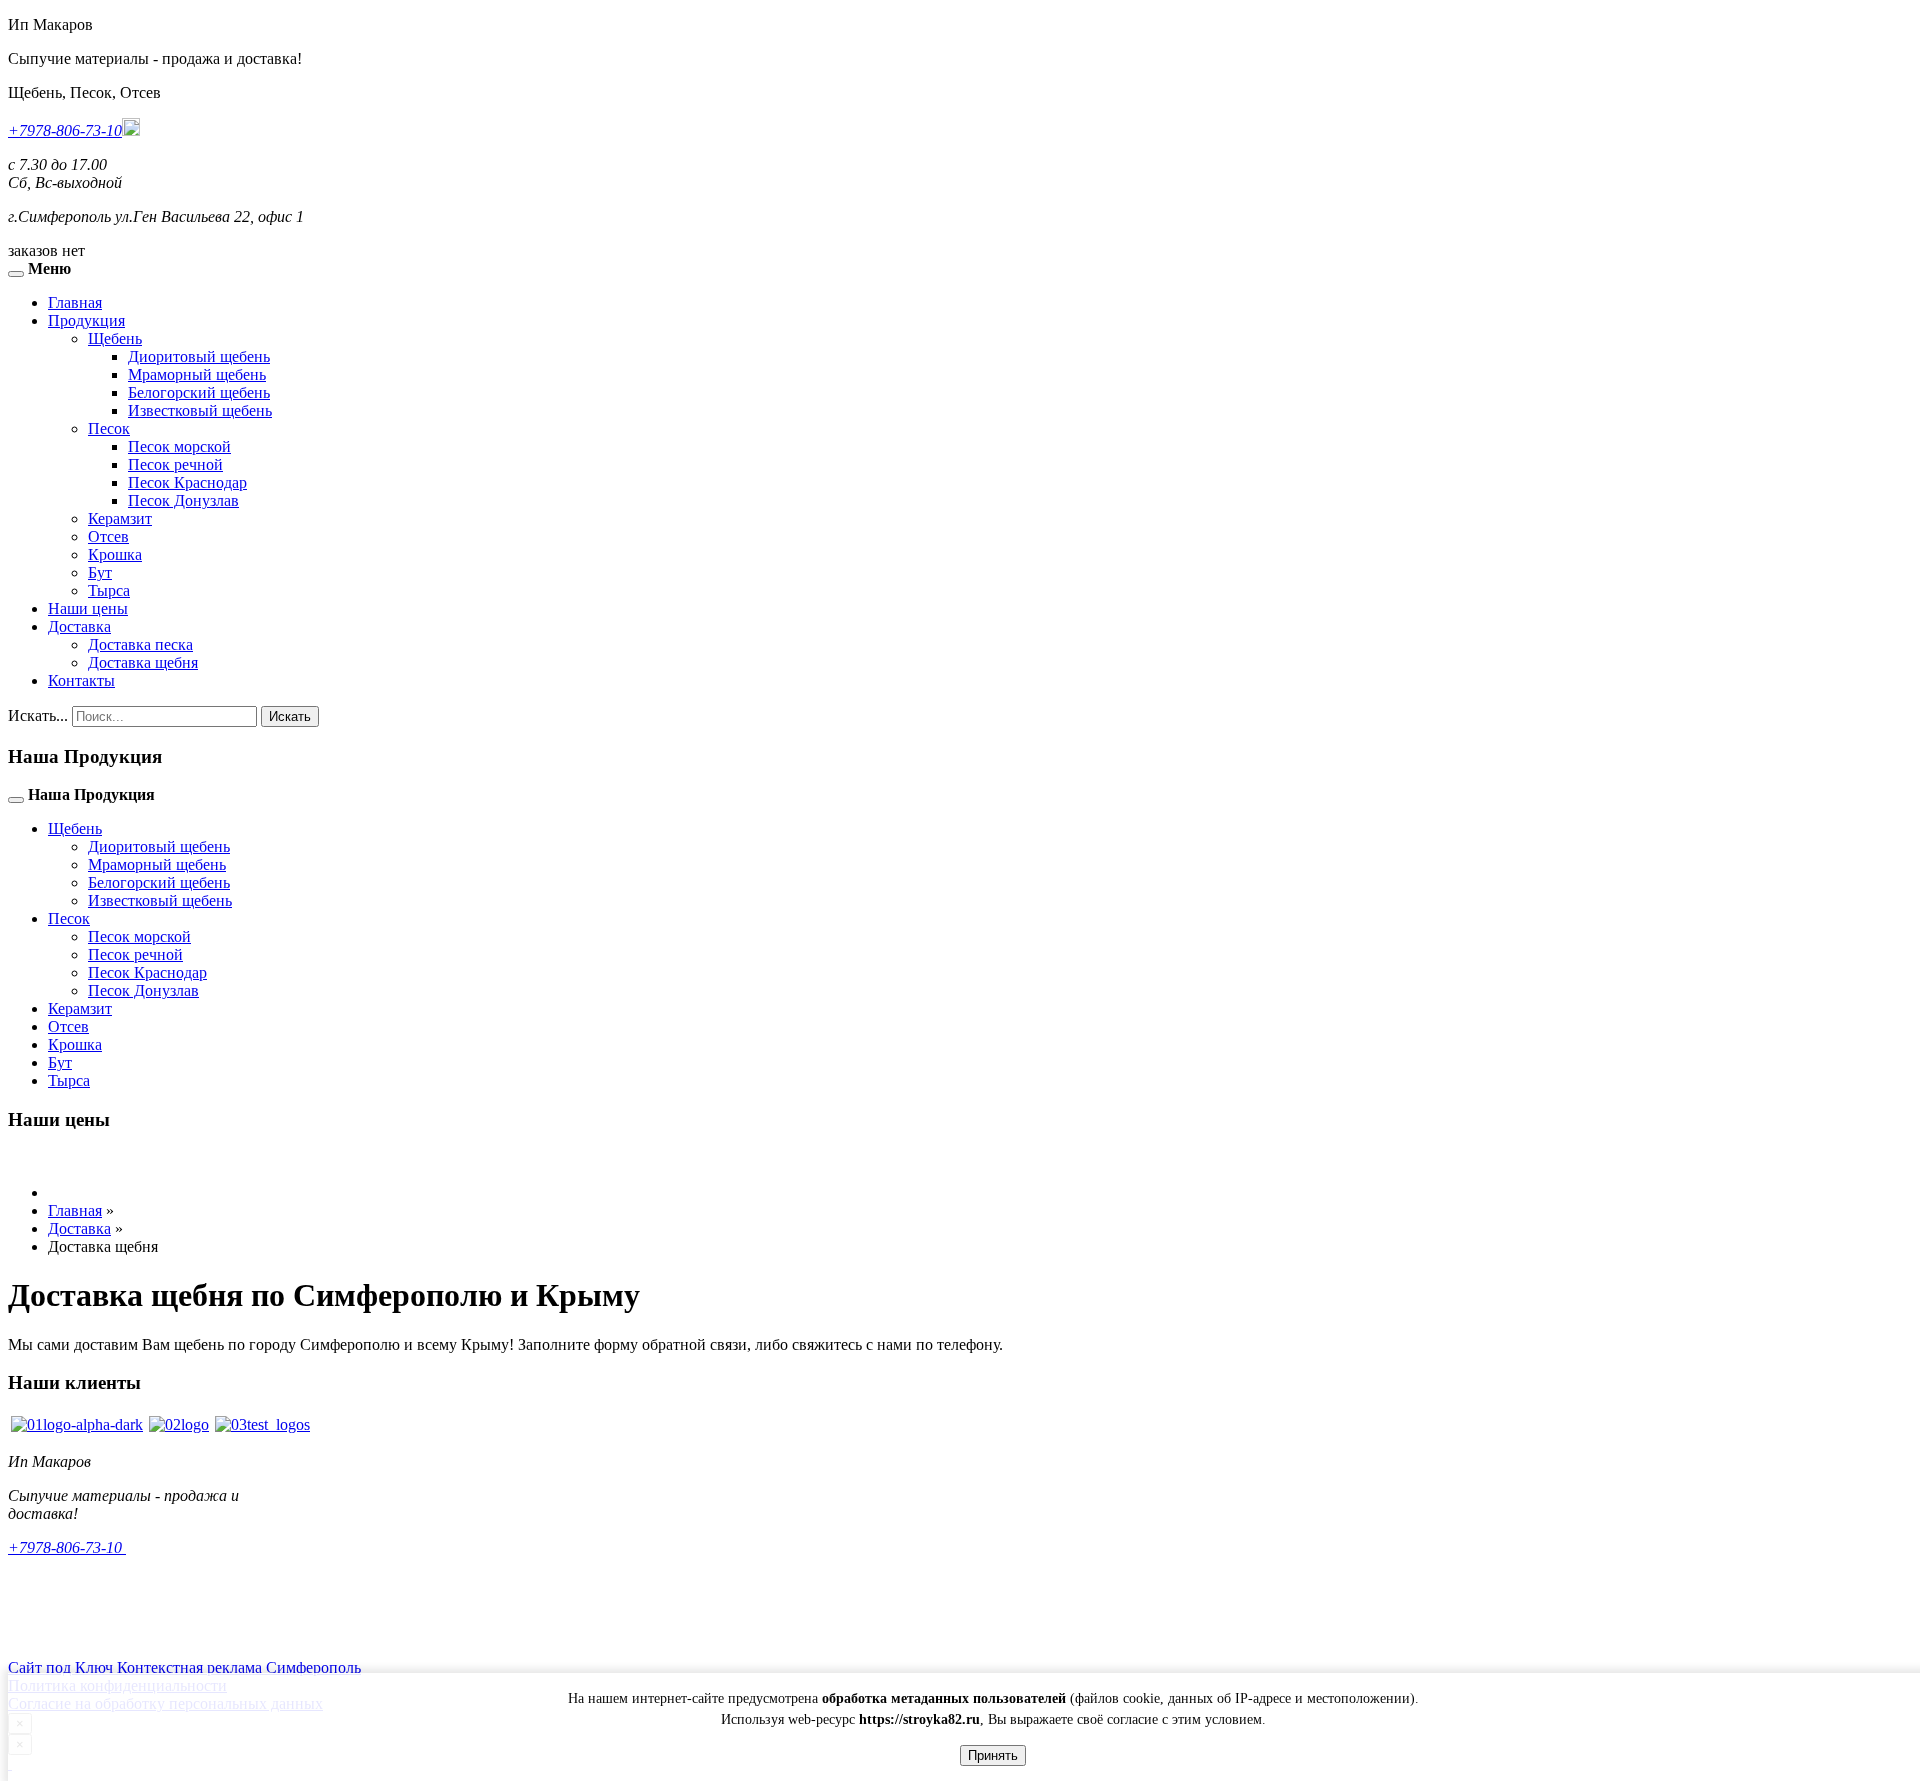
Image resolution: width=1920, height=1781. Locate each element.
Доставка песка (140, 644)
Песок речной (175, 464)
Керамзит (120, 518)
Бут (100, 572)
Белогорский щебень (199, 392)
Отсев (108, 536)
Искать (290, 716)
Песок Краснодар (187, 482)
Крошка (115, 554)
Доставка (79, 626)
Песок (109, 428)
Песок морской (179, 446)
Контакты (81, 680)
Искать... (38, 715)
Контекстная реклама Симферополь (239, 1667)
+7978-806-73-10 (65, 130)
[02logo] (179, 1424)
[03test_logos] (262, 1424)
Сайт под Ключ (62, 1667)
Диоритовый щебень (199, 356)
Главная (75, 302)
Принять (993, 1755)
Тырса (109, 590)
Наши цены (88, 608)
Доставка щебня (143, 662)
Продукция (86, 320)
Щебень (115, 338)
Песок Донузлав (183, 500)
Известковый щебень (200, 410)
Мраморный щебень (197, 374)
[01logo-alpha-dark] (77, 1424)
